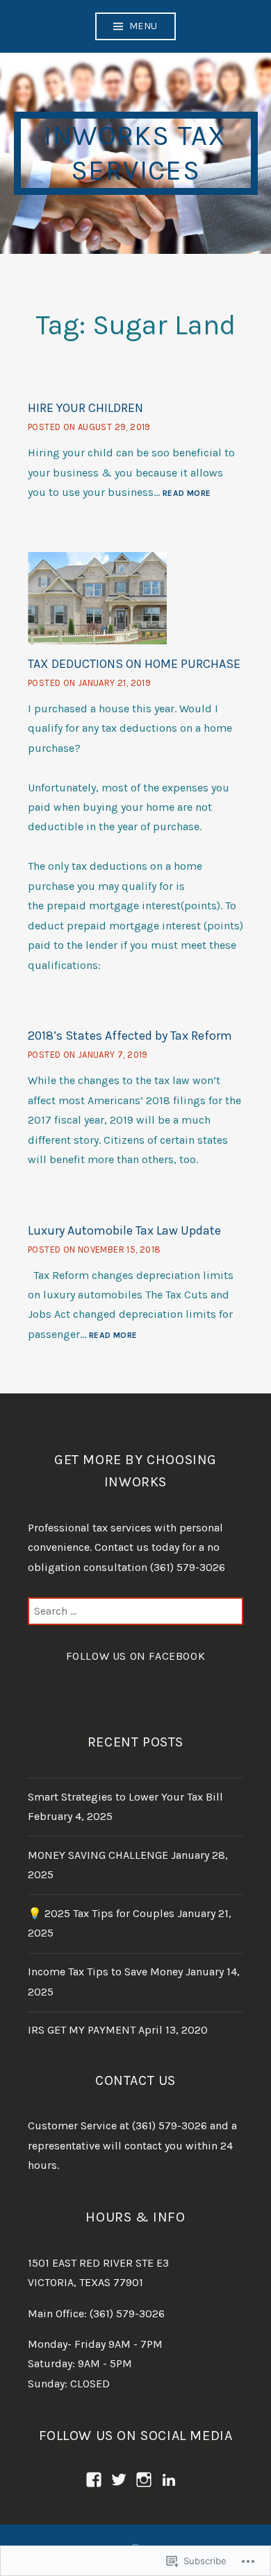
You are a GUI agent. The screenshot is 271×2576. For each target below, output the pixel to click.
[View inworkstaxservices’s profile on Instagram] (144, 2480)
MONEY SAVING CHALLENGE (98, 1855)
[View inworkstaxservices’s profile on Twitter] (119, 2480)
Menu (143, 26)
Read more (187, 494)
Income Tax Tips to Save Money (105, 1972)
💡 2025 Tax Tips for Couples (101, 1913)
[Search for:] (135, 1611)
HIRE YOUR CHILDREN (85, 408)
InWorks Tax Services (135, 153)
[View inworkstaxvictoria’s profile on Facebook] (94, 2480)
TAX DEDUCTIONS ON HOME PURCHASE (134, 664)
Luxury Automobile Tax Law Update (124, 1230)
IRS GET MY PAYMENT (82, 2030)
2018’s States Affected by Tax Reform (130, 1036)
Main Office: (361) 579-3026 (96, 2313)
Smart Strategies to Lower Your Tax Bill (125, 1797)
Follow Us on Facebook (136, 1656)
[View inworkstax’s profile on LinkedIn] (169, 2480)
